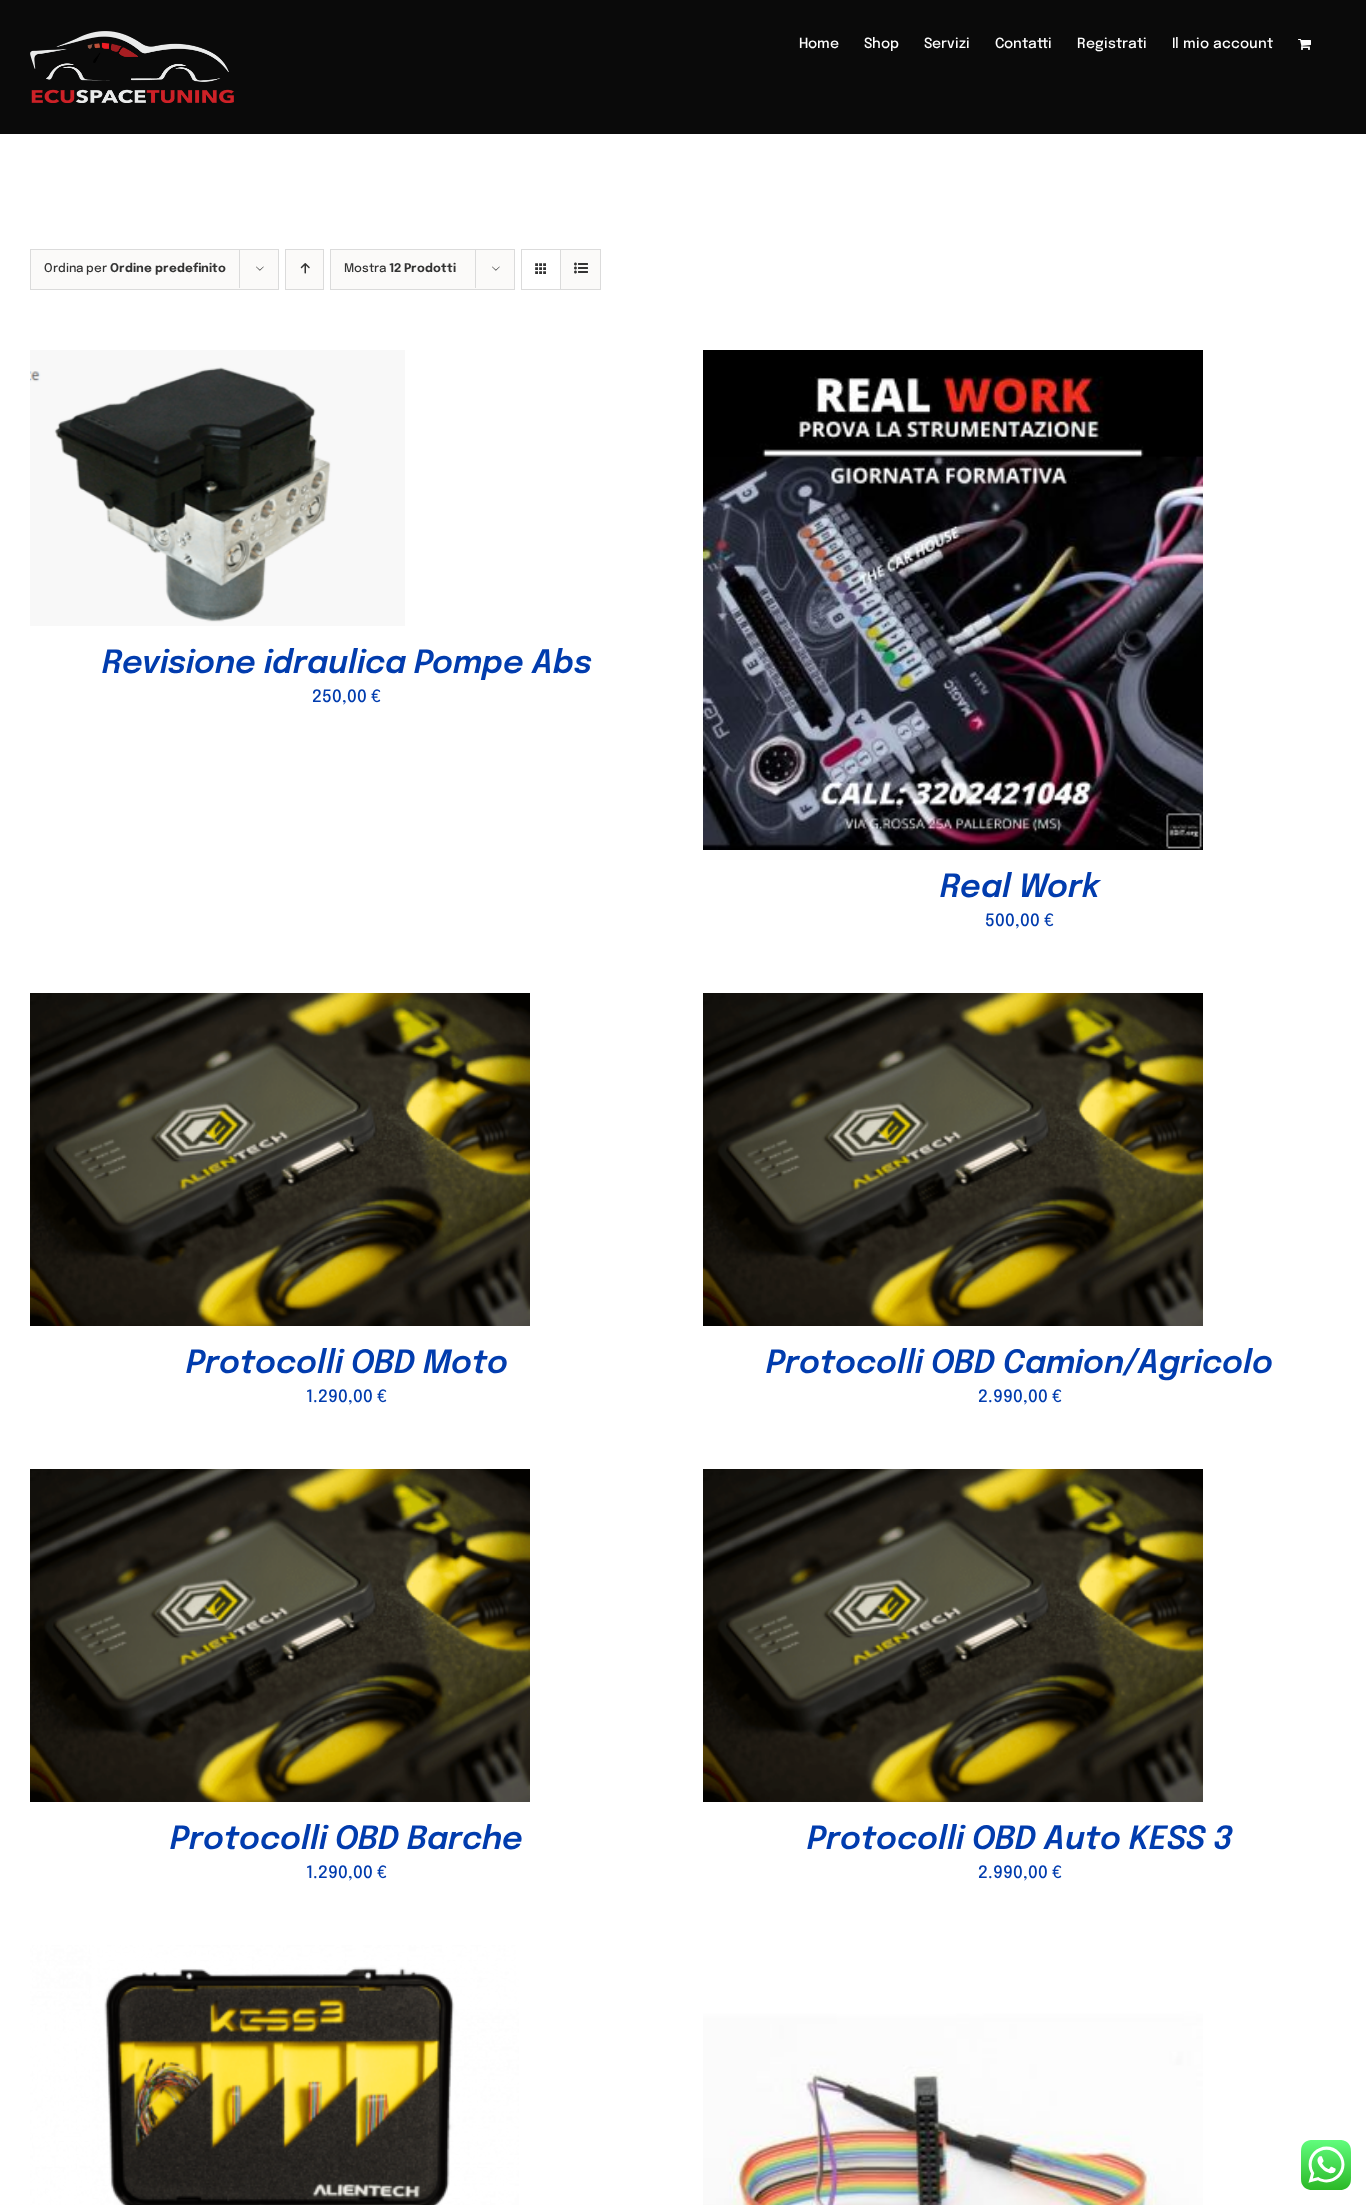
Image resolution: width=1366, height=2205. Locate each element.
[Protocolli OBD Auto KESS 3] (953, 1483)
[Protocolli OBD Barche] (280, 1483)
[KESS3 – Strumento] (274, 1959)
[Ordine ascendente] (304, 269)
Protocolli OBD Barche (346, 1840)
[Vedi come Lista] (580, 269)
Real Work (1020, 888)
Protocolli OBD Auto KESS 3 (1019, 1840)
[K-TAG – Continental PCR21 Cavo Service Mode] (953, 1959)
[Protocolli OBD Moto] (280, 1007)
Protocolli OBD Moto (347, 1364)
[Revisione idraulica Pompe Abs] (217, 364)
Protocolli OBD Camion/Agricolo (1019, 1364)
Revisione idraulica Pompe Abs (347, 664)
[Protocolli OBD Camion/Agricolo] (953, 1007)
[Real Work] (953, 364)
